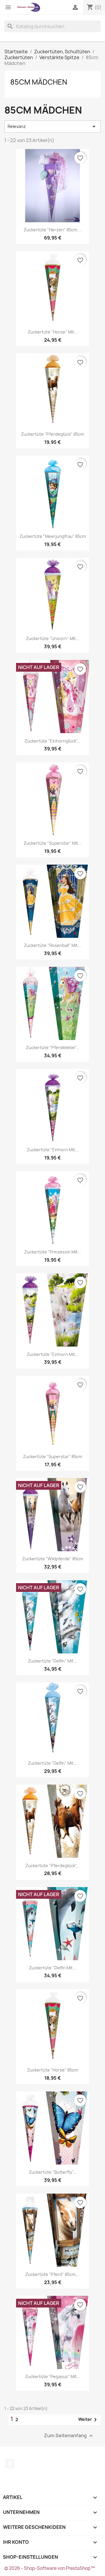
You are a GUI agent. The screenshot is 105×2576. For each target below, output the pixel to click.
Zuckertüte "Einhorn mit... (53, 1150)
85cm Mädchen (39, 82)
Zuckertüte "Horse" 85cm (52, 2070)
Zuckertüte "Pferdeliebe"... (53, 1047)
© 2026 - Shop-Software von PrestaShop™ (50, 2568)
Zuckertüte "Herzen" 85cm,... (53, 230)
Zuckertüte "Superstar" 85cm (52, 1457)
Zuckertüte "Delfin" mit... (52, 1661)
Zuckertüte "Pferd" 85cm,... (53, 2274)
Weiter (89, 2420)
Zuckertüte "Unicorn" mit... (53, 638)
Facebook (10, 2464)
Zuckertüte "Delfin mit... (52, 1968)
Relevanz (52, 126)
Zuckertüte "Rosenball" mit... (52, 945)
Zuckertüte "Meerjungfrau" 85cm (53, 536)
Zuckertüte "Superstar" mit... (53, 843)
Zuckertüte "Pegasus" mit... (53, 2376)
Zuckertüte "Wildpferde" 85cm (52, 1559)
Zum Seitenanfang (69, 2436)
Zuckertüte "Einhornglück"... (52, 741)
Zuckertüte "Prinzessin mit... (53, 1252)
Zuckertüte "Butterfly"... (53, 2172)
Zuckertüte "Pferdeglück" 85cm (52, 434)
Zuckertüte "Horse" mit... (53, 332)
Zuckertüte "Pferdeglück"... (52, 1866)
